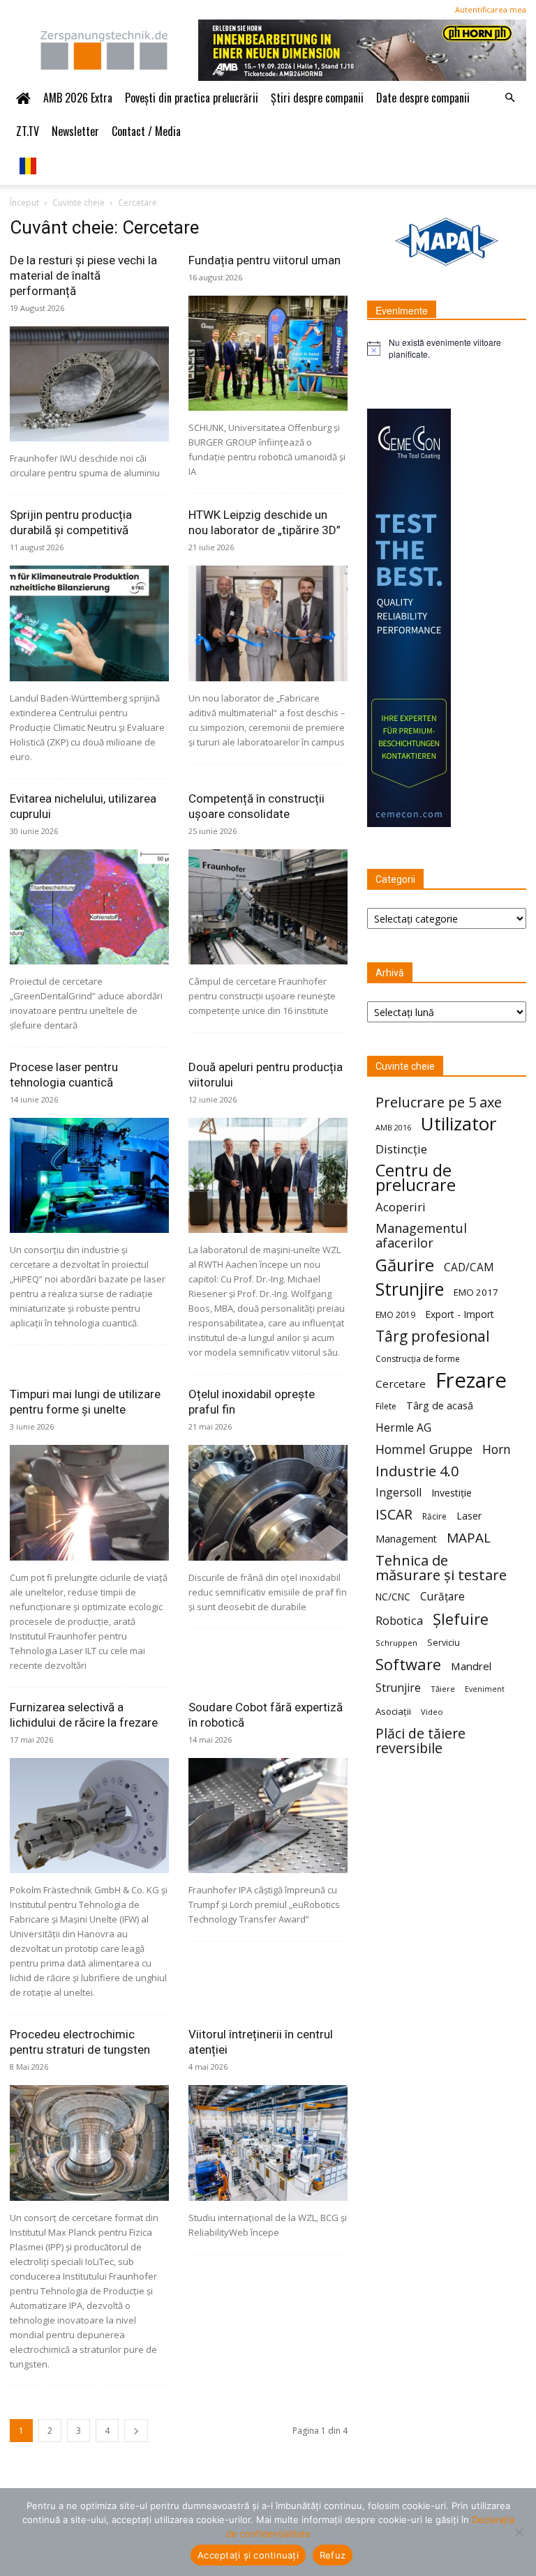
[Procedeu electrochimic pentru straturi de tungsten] (89, 2143)
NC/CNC (393, 1597)
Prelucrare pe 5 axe (439, 1102)
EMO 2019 (395, 1315)
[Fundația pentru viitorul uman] (268, 353)
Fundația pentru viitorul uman (265, 260)
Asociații (393, 1711)
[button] (509, 98)
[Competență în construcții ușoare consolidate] (268, 907)
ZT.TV (28, 131)
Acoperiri (401, 1207)
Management (406, 1539)
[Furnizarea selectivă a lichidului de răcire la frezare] (89, 1816)
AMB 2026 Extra (78, 98)
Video (432, 1712)
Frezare (471, 1380)
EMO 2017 (476, 1292)
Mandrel (471, 1666)
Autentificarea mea (491, 9)
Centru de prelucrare (416, 1178)
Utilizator (459, 1124)
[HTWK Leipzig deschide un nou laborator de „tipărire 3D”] (268, 623)
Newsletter (75, 131)
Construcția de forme (418, 1359)
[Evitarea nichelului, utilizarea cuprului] (89, 907)
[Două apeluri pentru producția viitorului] (268, 1175)
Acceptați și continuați (248, 2555)
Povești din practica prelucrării (192, 98)
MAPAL (469, 1538)
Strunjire (410, 1289)
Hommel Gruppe (424, 1449)
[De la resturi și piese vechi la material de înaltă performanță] (89, 384)
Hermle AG (403, 1428)
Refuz (333, 2555)
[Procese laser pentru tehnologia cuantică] (89, 1175)
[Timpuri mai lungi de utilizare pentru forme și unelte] (89, 1502)
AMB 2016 (393, 1127)
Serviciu (444, 1643)
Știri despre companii (317, 98)
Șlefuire (461, 1619)
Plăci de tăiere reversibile (420, 1741)
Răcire (434, 1516)
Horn (497, 1449)
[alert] (447, 348)
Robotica (399, 1620)
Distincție (401, 1149)
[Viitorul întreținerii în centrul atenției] (268, 2143)
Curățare (442, 1597)
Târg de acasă (440, 1405)
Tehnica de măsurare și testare (441, 1568)
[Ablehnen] (519, 2532)
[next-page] (136, 2431)
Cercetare (401, 1384)
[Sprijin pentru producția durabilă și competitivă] (89, 623)
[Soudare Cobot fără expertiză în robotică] (268, 1816)
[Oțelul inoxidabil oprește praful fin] (268, 1502)
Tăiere (443, 1689)
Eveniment (485, 1689)
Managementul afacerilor (421, 1236)
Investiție (452, 1493)
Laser (469, 1516)
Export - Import (460, 1314)
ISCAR (394, 1514)
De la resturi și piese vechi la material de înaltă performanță (83, 275)
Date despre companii (423, 98)
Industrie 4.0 (417, 1471)
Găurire (405, 1265)
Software (408, 1664)
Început (24, 203)
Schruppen (396, 1643)
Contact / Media (146, 131)
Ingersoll (399, 1493)
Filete (386, 1406)
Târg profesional (433, 1336)
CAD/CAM (469, 1267)
